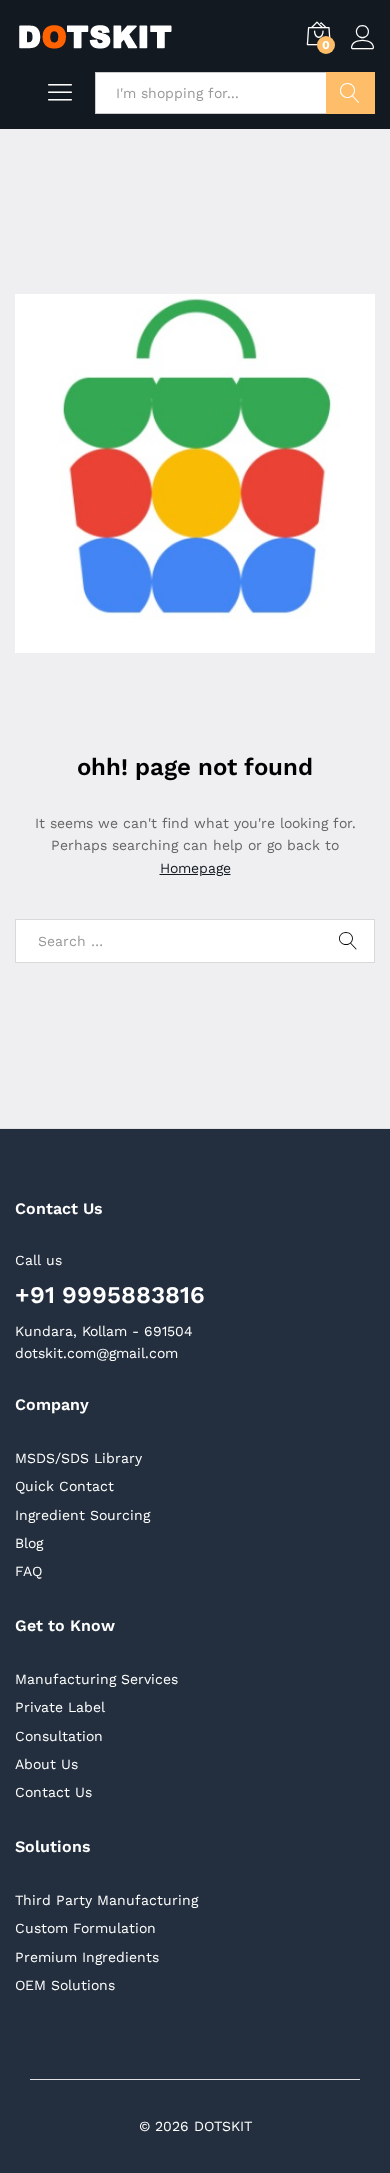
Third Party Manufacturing (106, 1900)
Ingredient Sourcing (82, 1515)
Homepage (195, 868)
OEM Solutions (65, 1985)
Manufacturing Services (96, 1679)
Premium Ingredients (87, 1957)
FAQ (28, 1571)
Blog (29, 1543)
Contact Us (53, 1792)
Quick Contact (64, 1486)
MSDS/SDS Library (78, 1458)
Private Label (60, 1707)
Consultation (59, 1736)
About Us (46, 1764)
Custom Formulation (85, 1928)
